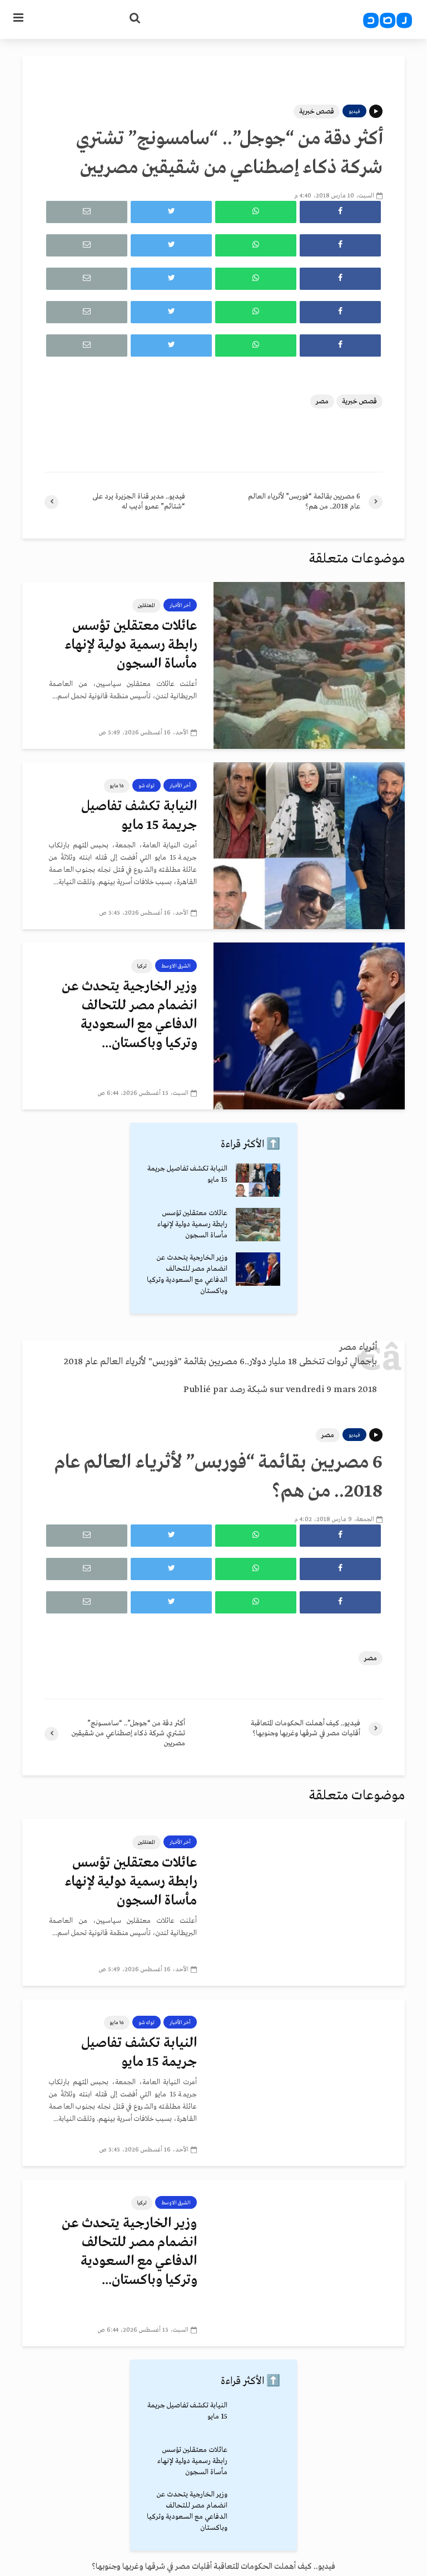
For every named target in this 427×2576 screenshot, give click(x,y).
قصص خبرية (317, 112)
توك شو (147, 786)
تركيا (142, 966)
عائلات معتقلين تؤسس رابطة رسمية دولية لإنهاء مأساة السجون (131, 645)
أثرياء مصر (358, 1347)
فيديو (354, 111)
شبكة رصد (249, 1390)
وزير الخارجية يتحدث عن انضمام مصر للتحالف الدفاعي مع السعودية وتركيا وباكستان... (129, 1015)
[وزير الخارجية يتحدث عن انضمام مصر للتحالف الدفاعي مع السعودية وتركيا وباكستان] (309, 1026)
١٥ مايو (117, 786)
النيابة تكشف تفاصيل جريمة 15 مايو (139, 816)
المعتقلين (147, 605)
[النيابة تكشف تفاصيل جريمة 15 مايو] (309, 846)
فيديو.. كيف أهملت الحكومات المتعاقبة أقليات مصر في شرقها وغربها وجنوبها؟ (213, 2567)
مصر (322, 401)
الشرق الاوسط (176, 966)
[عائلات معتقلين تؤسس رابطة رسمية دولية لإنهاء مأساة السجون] (309, 665)
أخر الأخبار (180, 605)
